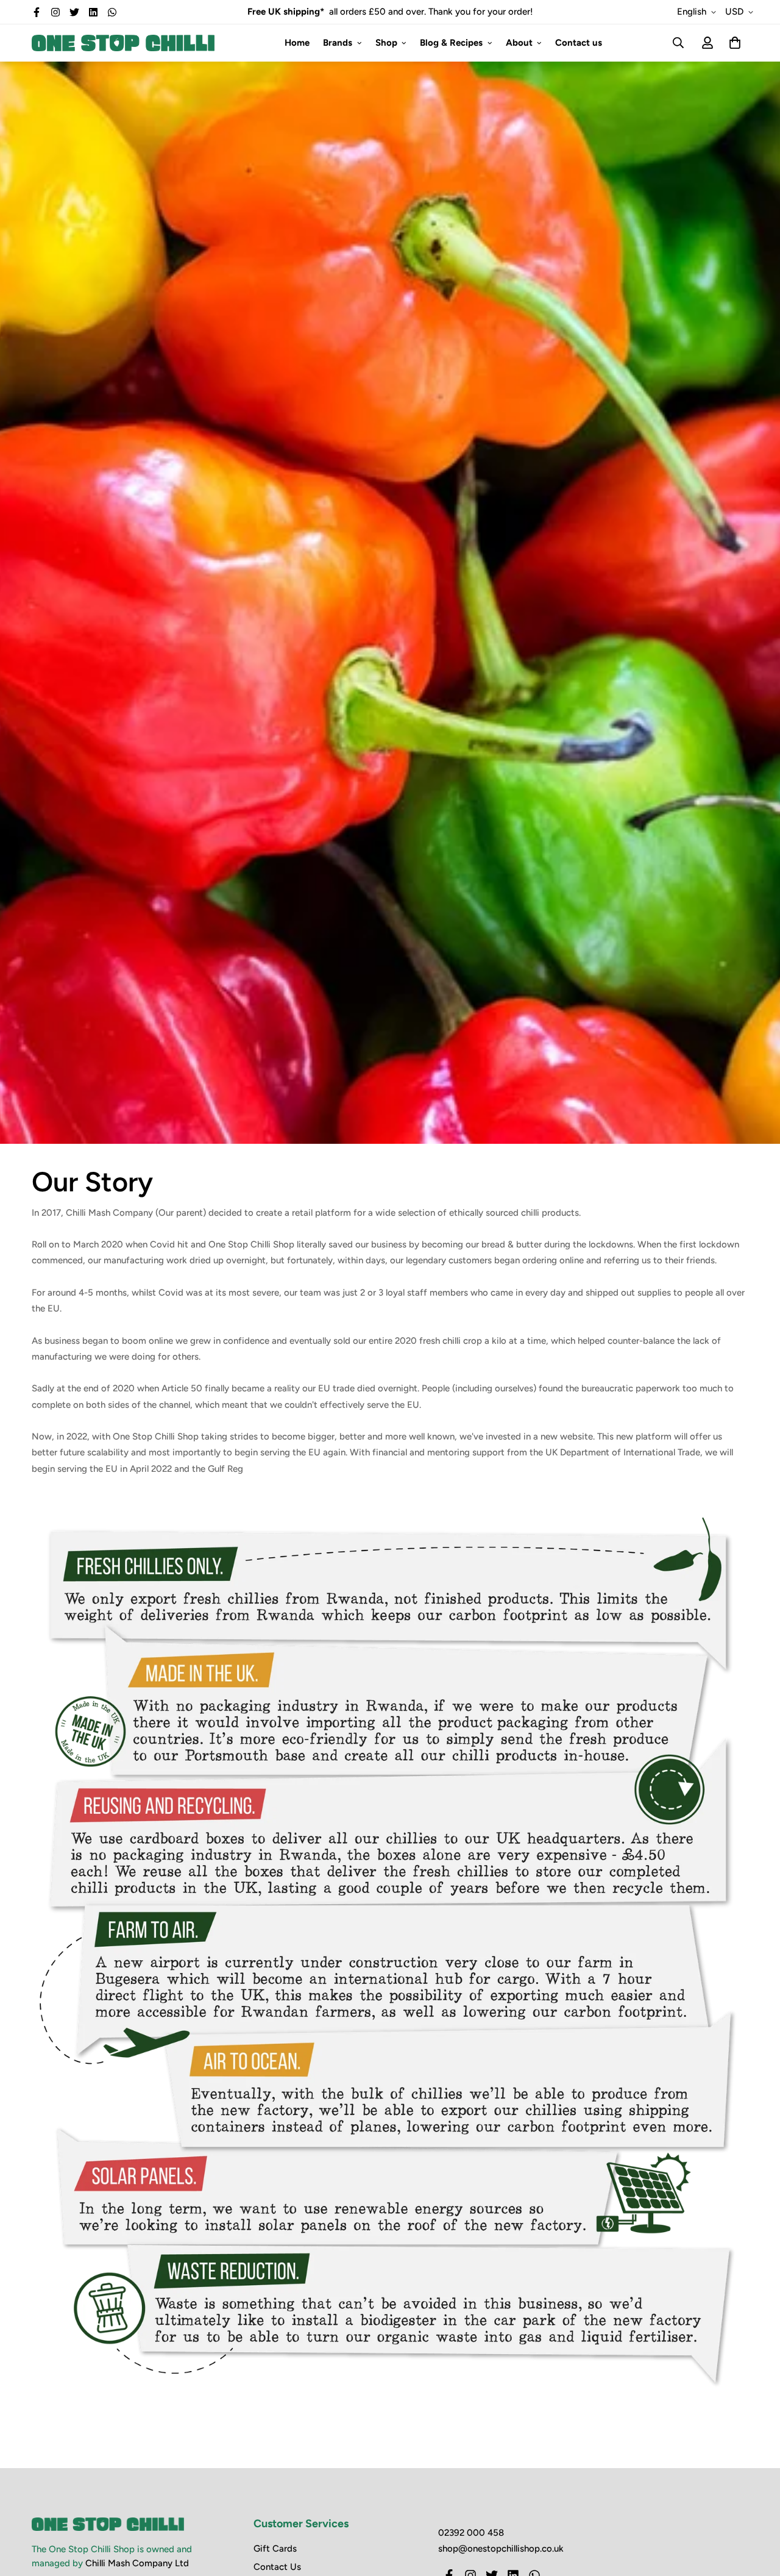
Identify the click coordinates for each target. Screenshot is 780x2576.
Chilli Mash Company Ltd (137, 2563)
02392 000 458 (471, 2533)
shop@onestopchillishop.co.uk (501, 2549)
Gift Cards (275, 2549)
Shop (386, 43)
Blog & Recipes (451, 43)
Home (297, 43)
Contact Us (277, 2567)
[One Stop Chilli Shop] (123, 43)
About (519, 43)
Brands (338, 43)
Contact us (579, 43)
